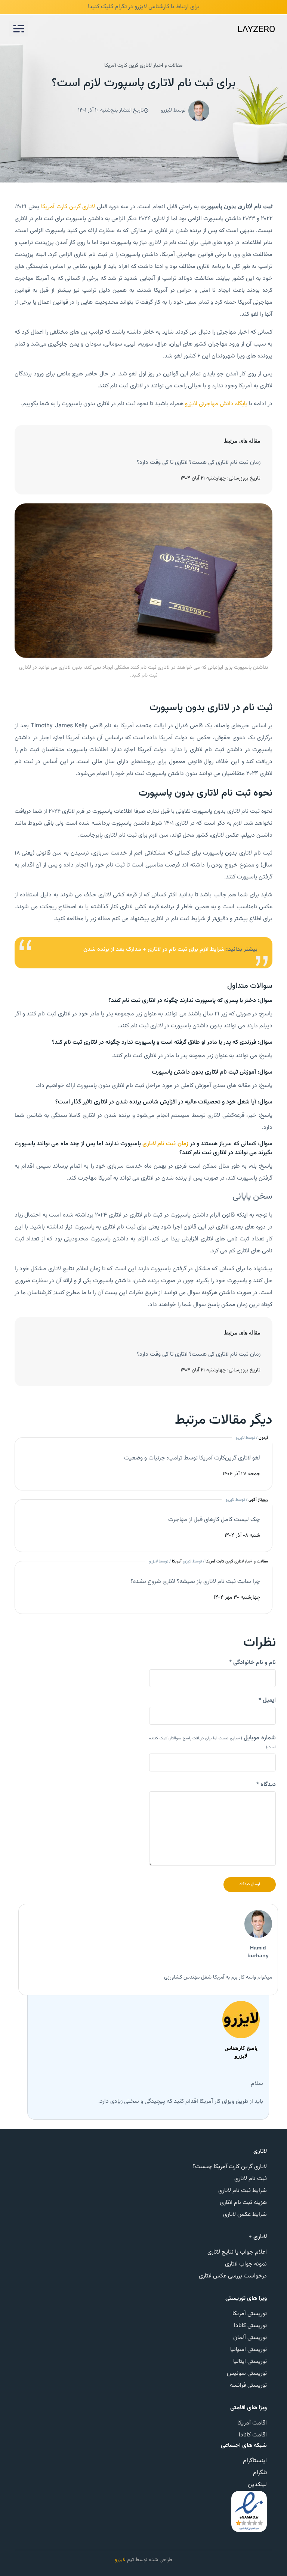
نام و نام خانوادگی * (252, 1663)
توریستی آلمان (250, 2338)
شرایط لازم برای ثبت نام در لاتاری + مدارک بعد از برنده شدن (154, 950)
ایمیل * (267, 1701)
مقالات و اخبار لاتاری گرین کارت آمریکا (143, 66)
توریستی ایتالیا (250, 2362)
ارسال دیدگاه (250, 1884)
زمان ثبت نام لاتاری (165, 1144)
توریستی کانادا (250, 2326)
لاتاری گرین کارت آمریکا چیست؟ (230, 2167)
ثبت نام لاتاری (251, 2179)
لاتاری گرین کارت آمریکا (68, 207)
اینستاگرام (255, 2461)
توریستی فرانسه (248, 2385)
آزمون (263, 1438)
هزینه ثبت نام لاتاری (243, 2203)
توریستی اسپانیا (249, 2350)
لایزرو (120, 2560)
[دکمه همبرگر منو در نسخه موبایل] (19, 29)
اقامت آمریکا (252, 2423)
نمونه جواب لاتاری (246, 2264)
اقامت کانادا (253, 2435)
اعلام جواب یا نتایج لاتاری (237, 2252)
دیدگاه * (266, 1785)
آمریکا (177, 1562)
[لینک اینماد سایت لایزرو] (249, 2512)
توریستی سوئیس (247, 2374)
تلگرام (260, 2473)
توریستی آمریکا (250, 2314)
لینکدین (257, 2485)
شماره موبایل (212, 1742)
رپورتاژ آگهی (258, 1500)
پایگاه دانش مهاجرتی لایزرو (216, 404)
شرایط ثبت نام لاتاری (243, 2191)
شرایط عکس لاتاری (245, 2215)
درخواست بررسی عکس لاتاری (233, 2276)
